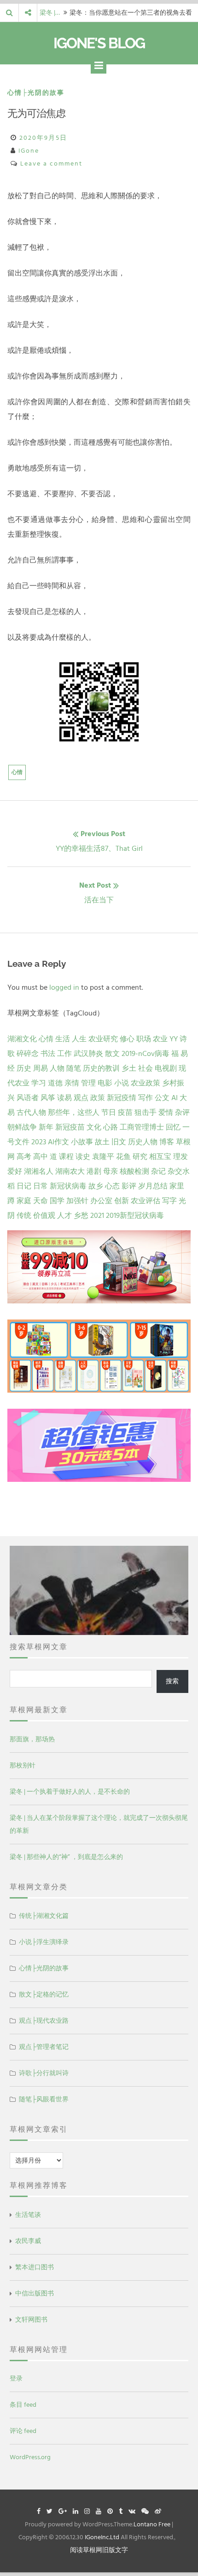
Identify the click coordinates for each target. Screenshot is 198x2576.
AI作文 (58, 1142)
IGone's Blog (99, 43)
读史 (83, 1157)
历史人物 (143, 1142)
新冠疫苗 (70, 1127)
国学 (57, 1201)
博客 (167, 1142)
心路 (111, 1127)
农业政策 (146, 1083)
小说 (122, 1083)
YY (174, 1039)
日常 (41, 1186)
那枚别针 (23, 1765)
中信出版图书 (35, 2293)
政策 (98, 1098)
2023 (39, 1142)
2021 (97, 1216)
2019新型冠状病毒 (135, 1216)
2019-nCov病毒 (146, 1054)
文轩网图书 (31, 2320)
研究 (140, 1157)
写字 (169, 1201)
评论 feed (23, 2431)
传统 (24, 1216)
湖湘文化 (22, 1039)
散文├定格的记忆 (44, 1994)
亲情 (72, 1083)
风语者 (28, 1098)
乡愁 (81, 1216)
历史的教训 (101, 1068)
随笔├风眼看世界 (44, 2099)
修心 (127, 1039)
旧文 (119, 1142)
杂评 (182, 1113)
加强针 (77, 1201)
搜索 (172, 1681)
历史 (24, 1068)
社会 (146, 1068)
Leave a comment (51, 164)
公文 (162, 1098)
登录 (16, 2378)
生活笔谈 (28, 2215)
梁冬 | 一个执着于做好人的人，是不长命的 (70, 1792)
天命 (41, 1201)
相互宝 (160, 1157)
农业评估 (146, 1201)
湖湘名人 (39, 1171)
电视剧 (166, 1068)
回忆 (173, 1127)
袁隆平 (103, 1157)
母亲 (111, 1171)
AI (175, 1098)
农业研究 (103, 1039)
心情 (17, 772)
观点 (81, 1098)
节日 (109, 1113)
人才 (64, 1216)
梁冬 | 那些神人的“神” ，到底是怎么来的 (66, 1857)
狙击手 (146, 1113)
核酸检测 (134, 1171)
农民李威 (28, 2241)
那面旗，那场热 (32, 1739)
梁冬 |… (50, 13)
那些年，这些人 (74, 1113)
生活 (63, 1039)
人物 (57, 1068)
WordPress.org (30, 2457)
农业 (160, 1039)
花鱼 (123, 1157)
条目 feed (23, 2405)
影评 (129, 1186)
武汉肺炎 (88, 1054)
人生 (79, 1039)
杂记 (158, 1171)
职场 (144, 1039)
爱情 (166, 1113)
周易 (41, 1068)
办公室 (101, 1201)
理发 (181, 1157)
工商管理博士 (142, 1127)
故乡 (96, 1186)
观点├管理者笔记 (44, 2047)
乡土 (129, 1068)
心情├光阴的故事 (36, 93)
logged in (64, 987)
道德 (55, 1083)
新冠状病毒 (68, 1186)
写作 (146, 1098)
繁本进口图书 (35, 2267)
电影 (105, 1083)
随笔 (74, 1068)
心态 (112, 1186)
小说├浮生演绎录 (44, 1942)
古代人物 (31, 1113)
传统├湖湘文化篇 (44, 1916)
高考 (24, 1157)
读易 (64, 1098)
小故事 (82, 1142)
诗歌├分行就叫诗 (44, 2073)
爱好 (15, 1171)
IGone (29, 151)
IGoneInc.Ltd (102, 2537)
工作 (64, 1054)
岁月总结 (153, 1186)
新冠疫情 (122, 1098)
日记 (24, 1186)
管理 (88, 1083)
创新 (122, 1201)
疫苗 (125, 1113)
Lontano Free (152, 2524)
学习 (39, 1083)
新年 (46, 1127)
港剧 (94, 1171)
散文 (112, 1054)
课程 (66, 1157)
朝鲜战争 (22, 1127)
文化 (94, 1127)
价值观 (44, 1216)
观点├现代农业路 (44, 2021)
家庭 (24, 1201)
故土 (102, 1142)
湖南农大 (70, 1171)
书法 (48, 1054)
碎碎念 (28, 1054)
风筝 (48, 1098)
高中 (41, 1157)
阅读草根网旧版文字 (99, 2550)
